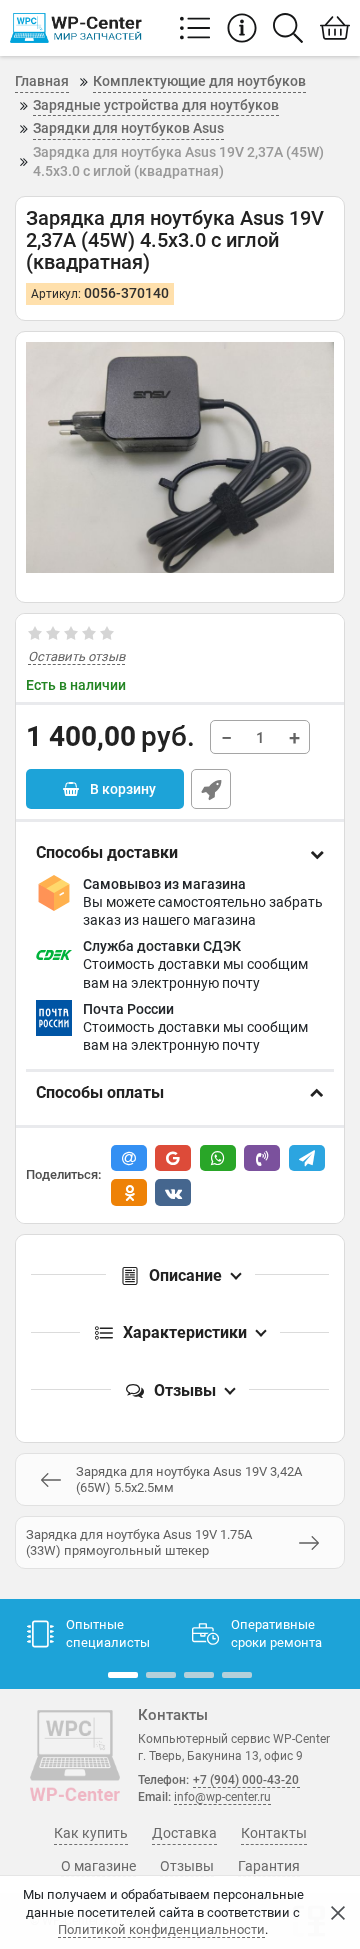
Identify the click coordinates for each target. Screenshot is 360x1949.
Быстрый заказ (211, 789)
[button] (123, 1675)
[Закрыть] (338, 1913)
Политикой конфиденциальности (161, 1929)
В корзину (121, 789)
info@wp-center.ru (222, 1797)
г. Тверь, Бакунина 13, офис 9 (220, 1756)
